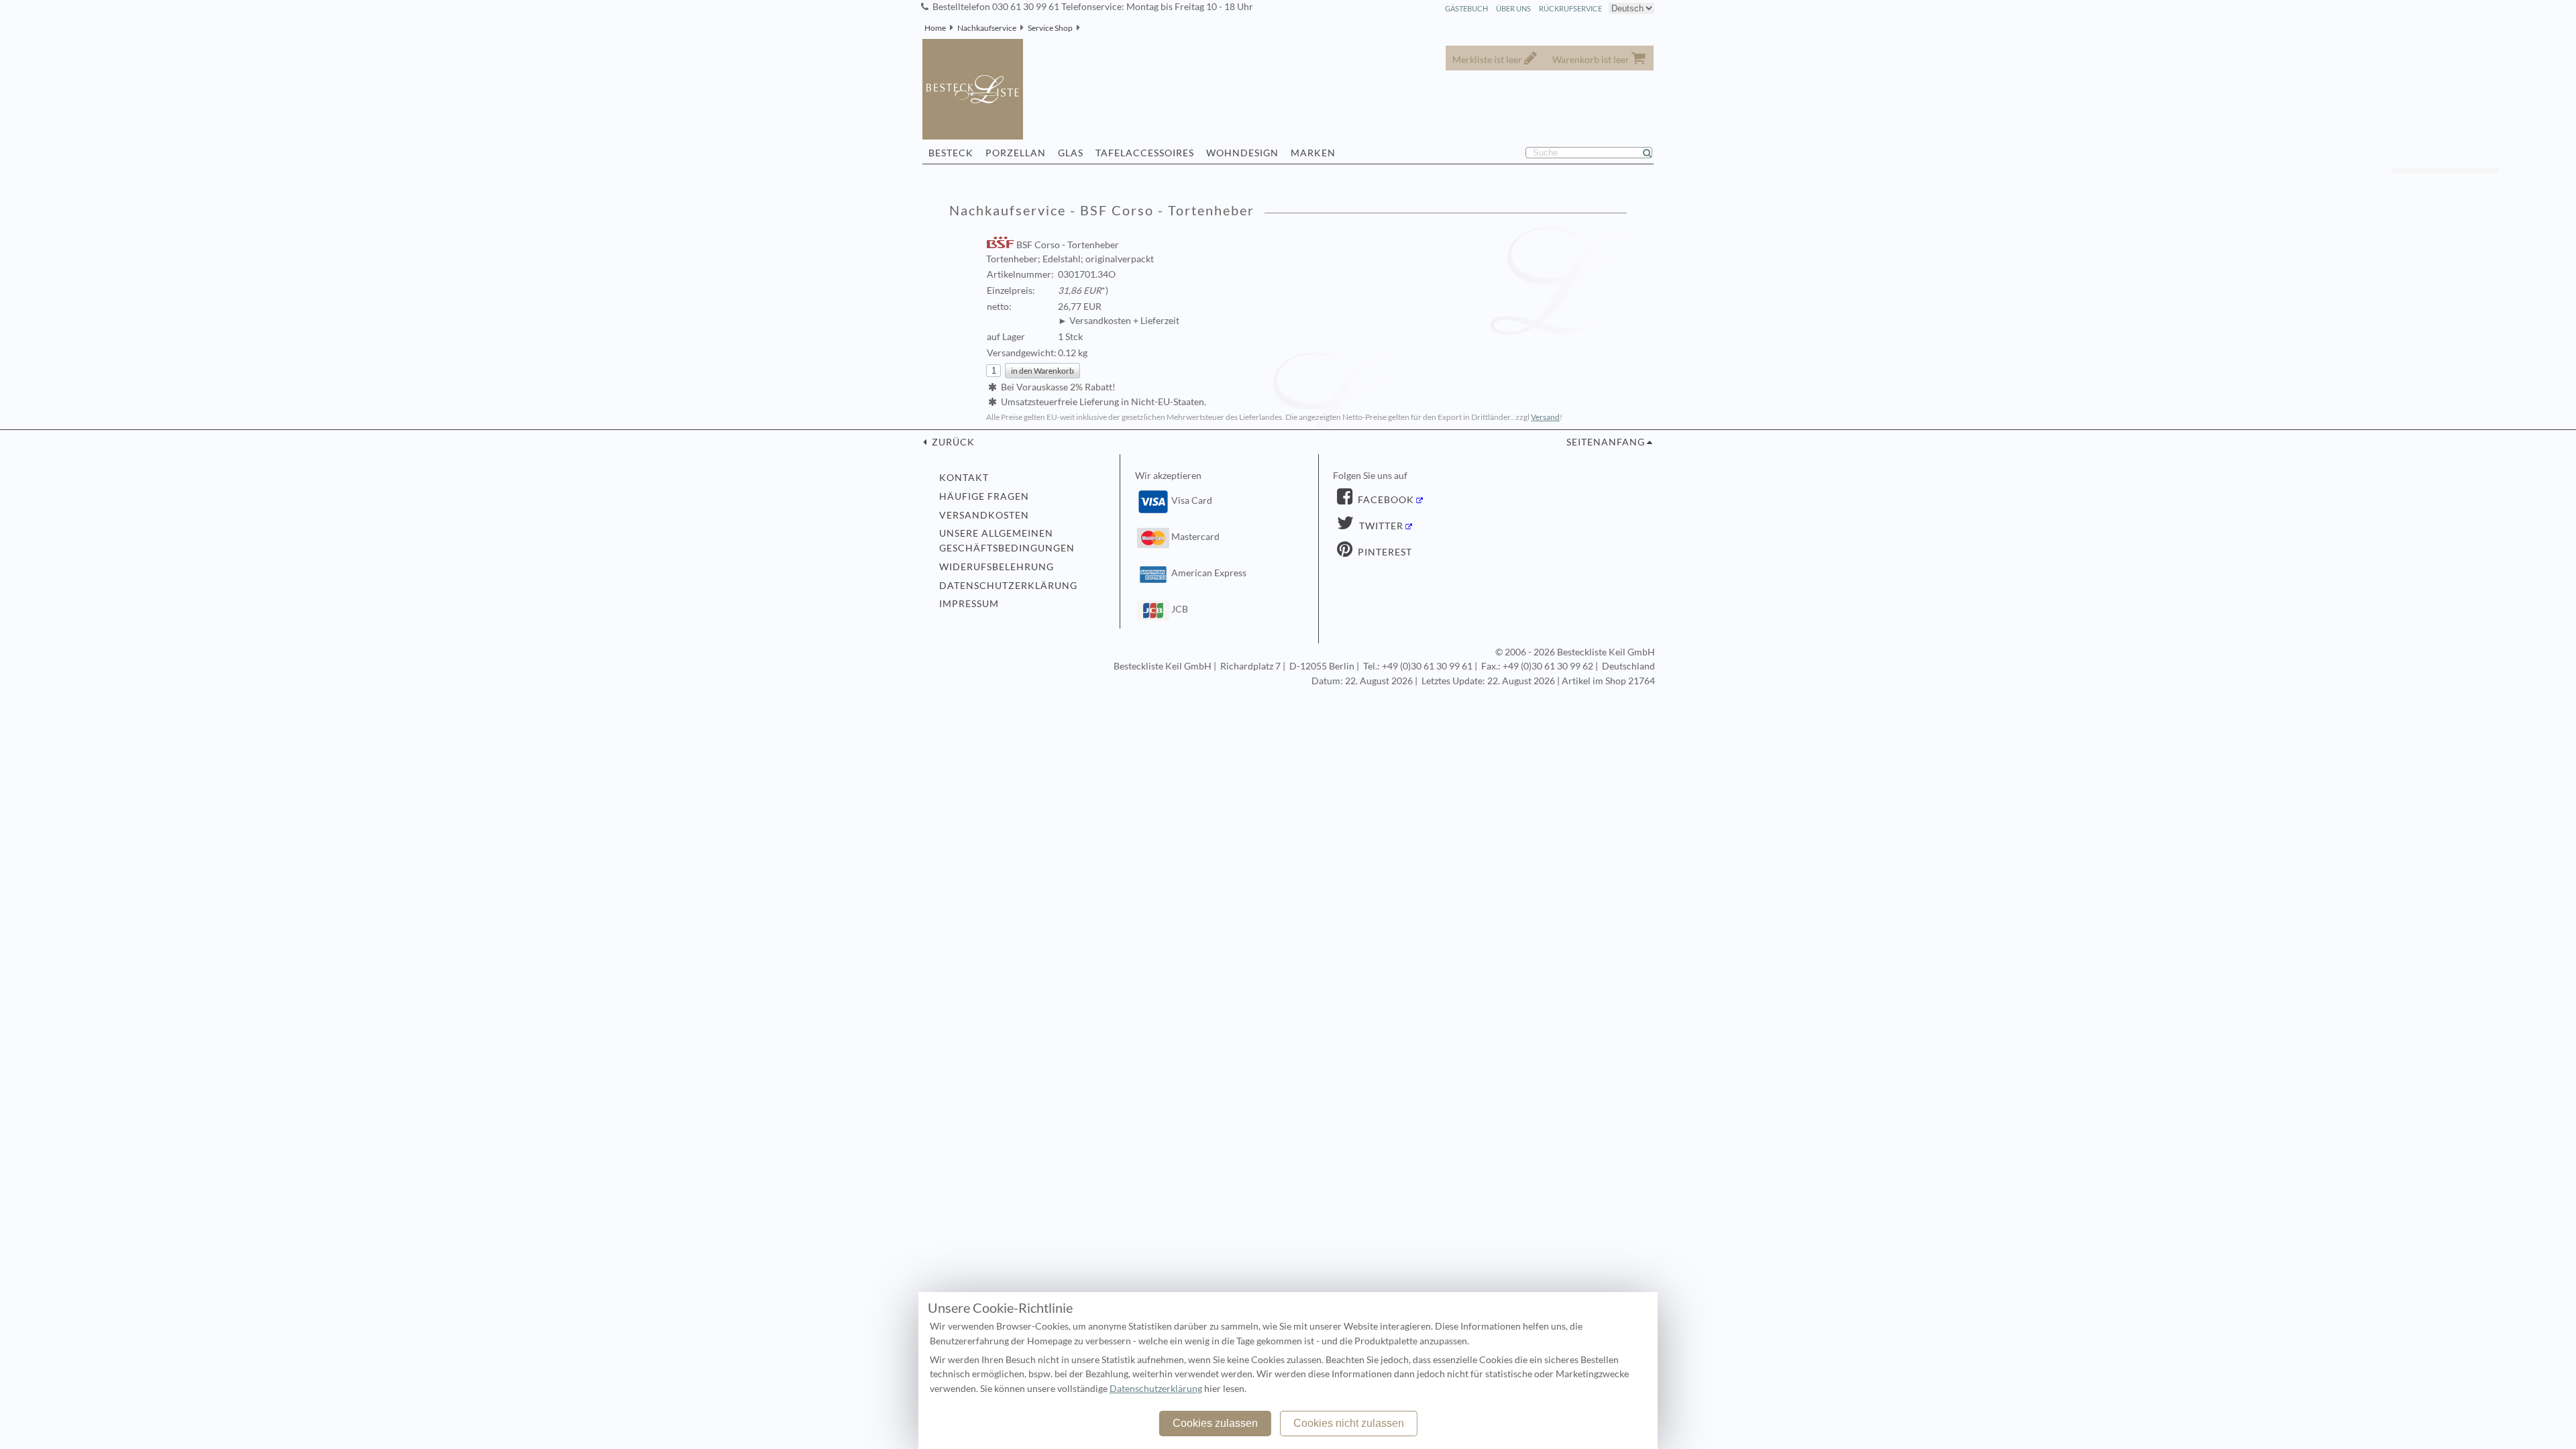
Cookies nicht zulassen (1349, 1423)
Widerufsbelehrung (997, 567)
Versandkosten (984, 515)
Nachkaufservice (987, 28)
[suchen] (1653, 153)
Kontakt (964, 478)
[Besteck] (1084, 28)
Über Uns (1513, 8)
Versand (1545, 417)
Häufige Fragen (984, 496)
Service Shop (1050, 28)
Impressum (969, 604)
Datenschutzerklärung (1008, 586)
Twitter (1380, 526)
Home (935, 28)
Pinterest (1384, 552)
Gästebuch (1466, 8)
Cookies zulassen (1215, 1423)
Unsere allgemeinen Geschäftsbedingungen (1007, 541)
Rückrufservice (1570, 8)
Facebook (1385, 500)
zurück (952, 442)
